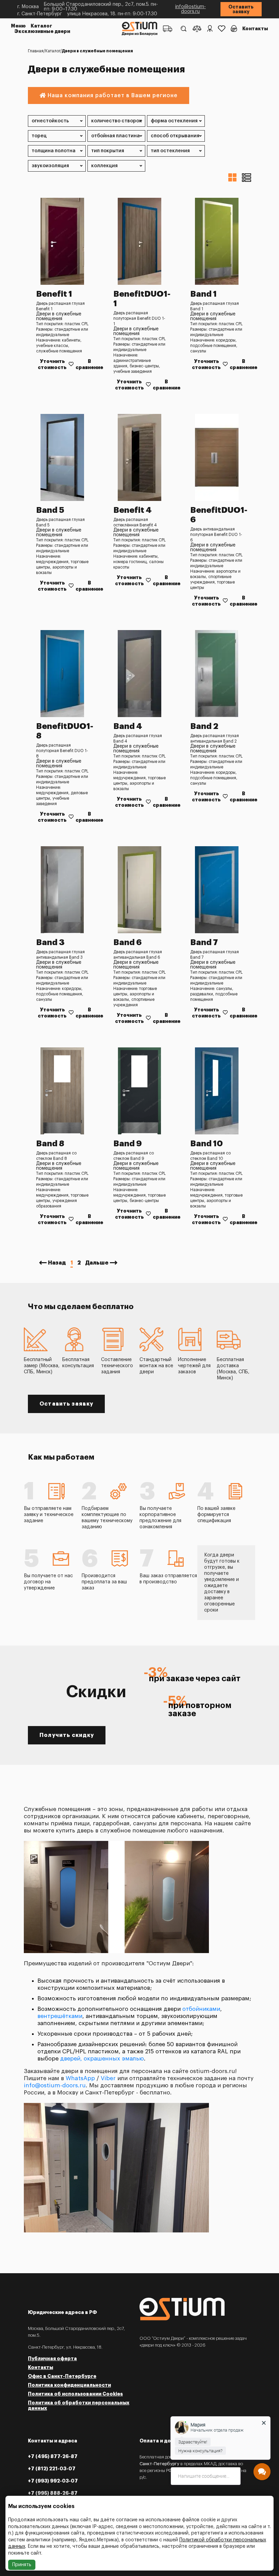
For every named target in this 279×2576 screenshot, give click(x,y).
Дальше (97, 1263)
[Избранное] (222, 29)
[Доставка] (168, 29)
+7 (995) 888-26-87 (53, 2493)
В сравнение (89, 364)
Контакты (255, 29)
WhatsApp (80, 2078)
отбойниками (201, 2009)
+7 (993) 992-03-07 (53, 2481)
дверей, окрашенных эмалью (102, 2059)
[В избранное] (71, 364)
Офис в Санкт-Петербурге (62, 2376)
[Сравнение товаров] (197, 29)
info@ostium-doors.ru (191, 9)
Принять (22, 2565)
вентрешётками (60, 2016)
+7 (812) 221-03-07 (52, 2469)
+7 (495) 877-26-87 (53, 2456)
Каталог (41, 26)
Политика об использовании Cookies (75, 2394)
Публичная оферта (52, 2359)
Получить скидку (67, 1735)
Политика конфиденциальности (69, 2385)
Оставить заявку (241, 9)
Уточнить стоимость (52, 364)
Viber (108, 2078)
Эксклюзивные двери (42, 31)
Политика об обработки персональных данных (79, 2405)
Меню (18, 26)
